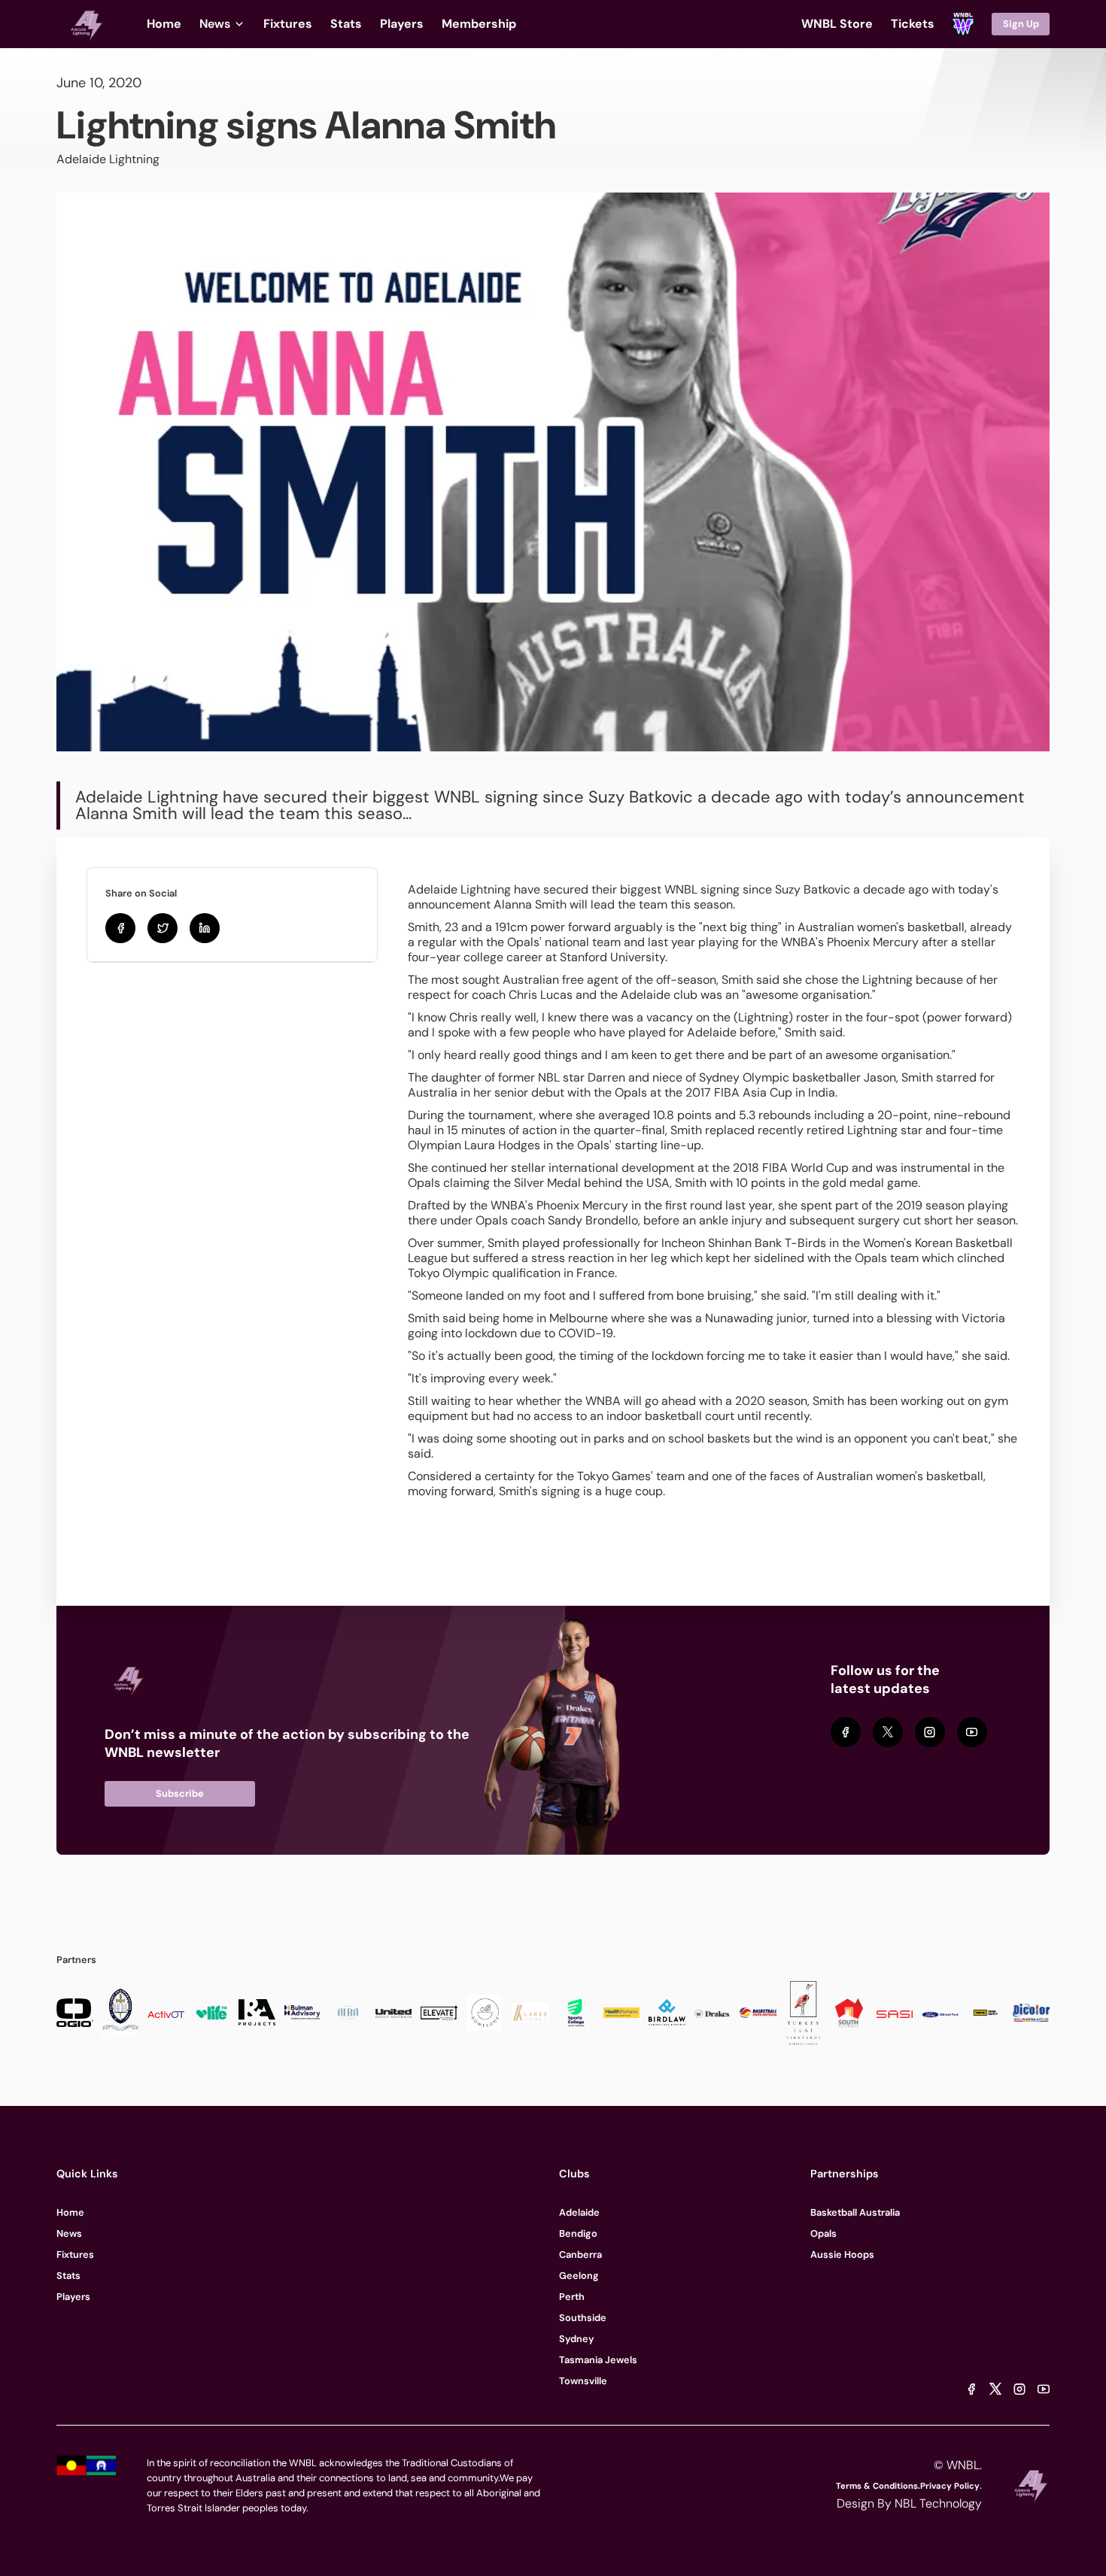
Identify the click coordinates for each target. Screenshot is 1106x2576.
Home (70, 2212)
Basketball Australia (855, 2212)
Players (73, 2297)
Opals (823, 2233)
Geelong (579, 2276)
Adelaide (579, 2212)
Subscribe (180, 1793)
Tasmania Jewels (598, 2360)
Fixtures (75, 2254)
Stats (68, 2276)
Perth (572, 2297)
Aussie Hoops (842, 2254)
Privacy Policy (950, 2486)
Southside (583, 2318)
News (69, 2233)
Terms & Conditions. (878, 2486)
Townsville (583, 2381)
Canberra (580, 2254)
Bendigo (578, 2233)
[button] (222, 24)
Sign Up (1021, 24)
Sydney (577, 2339)
